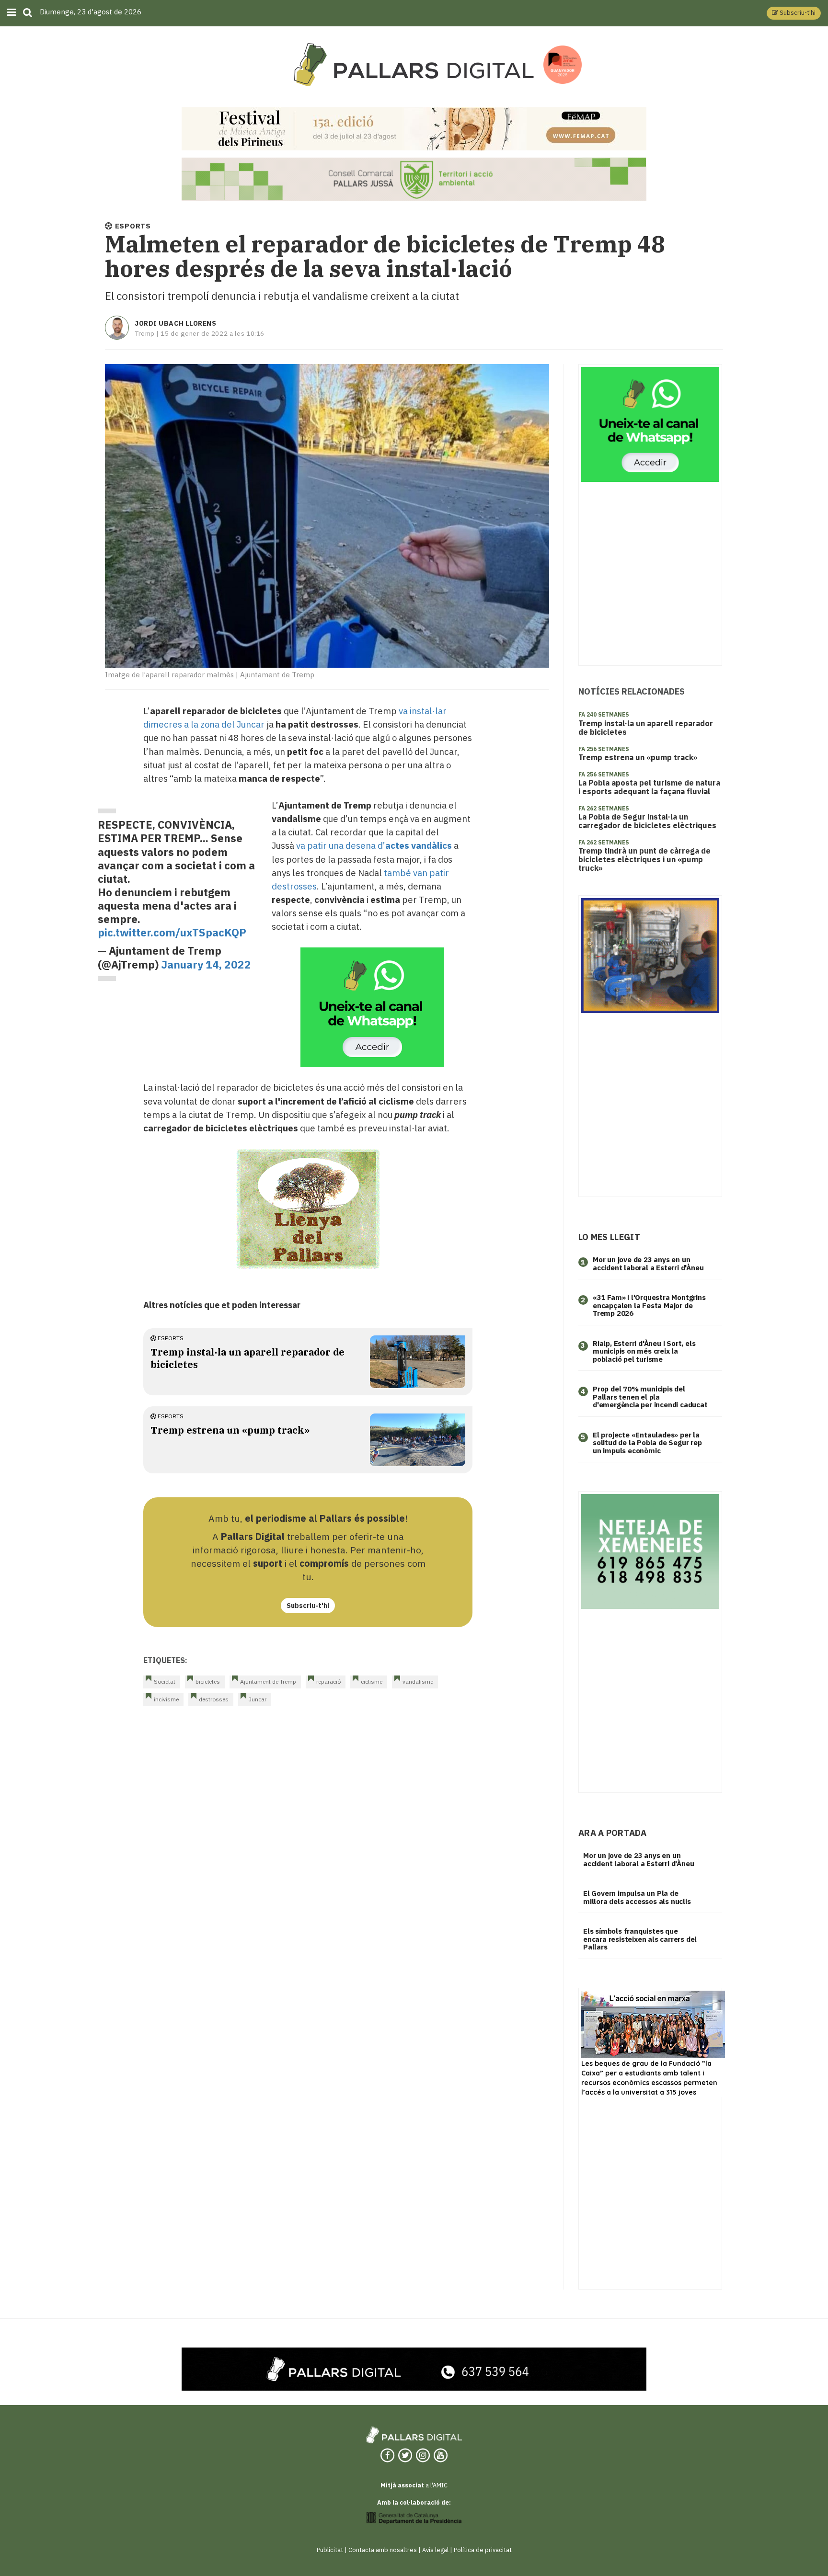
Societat (165, 1681)
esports (170, 1338)
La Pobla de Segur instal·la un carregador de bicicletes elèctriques (647, 821)
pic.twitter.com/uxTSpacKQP (172, 932)
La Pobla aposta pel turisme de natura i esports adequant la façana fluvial (649, 787)
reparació (328, 1681)
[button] (794, 13)
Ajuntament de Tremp (268, 1681)
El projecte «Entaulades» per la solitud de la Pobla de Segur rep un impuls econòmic (647, 1443)
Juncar (258, 1699)
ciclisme (372, 1681)
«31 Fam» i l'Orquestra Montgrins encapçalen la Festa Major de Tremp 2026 (649, 1305)
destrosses (214, 1699)
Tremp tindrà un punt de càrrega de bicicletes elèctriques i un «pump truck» (644, 859)
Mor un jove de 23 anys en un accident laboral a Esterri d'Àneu (648, 1264)
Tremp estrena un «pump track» (230, 1430)
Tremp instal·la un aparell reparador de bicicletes (646, 728)
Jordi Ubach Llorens (176, 323)
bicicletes (208, 1681)
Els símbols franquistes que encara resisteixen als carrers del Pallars (640, 1939)
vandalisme (418, 1681)
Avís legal (435, 2550)
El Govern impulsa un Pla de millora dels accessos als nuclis (637, 1897)
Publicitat (330, 2550)
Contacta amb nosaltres (383, 2550)
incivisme (166, 1699)
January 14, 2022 (206, 964)
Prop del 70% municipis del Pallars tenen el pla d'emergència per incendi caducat (650, 1397)
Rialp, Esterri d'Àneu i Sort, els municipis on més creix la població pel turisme (644, 1351)
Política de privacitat (483, 2550)
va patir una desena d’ (374, 845)
